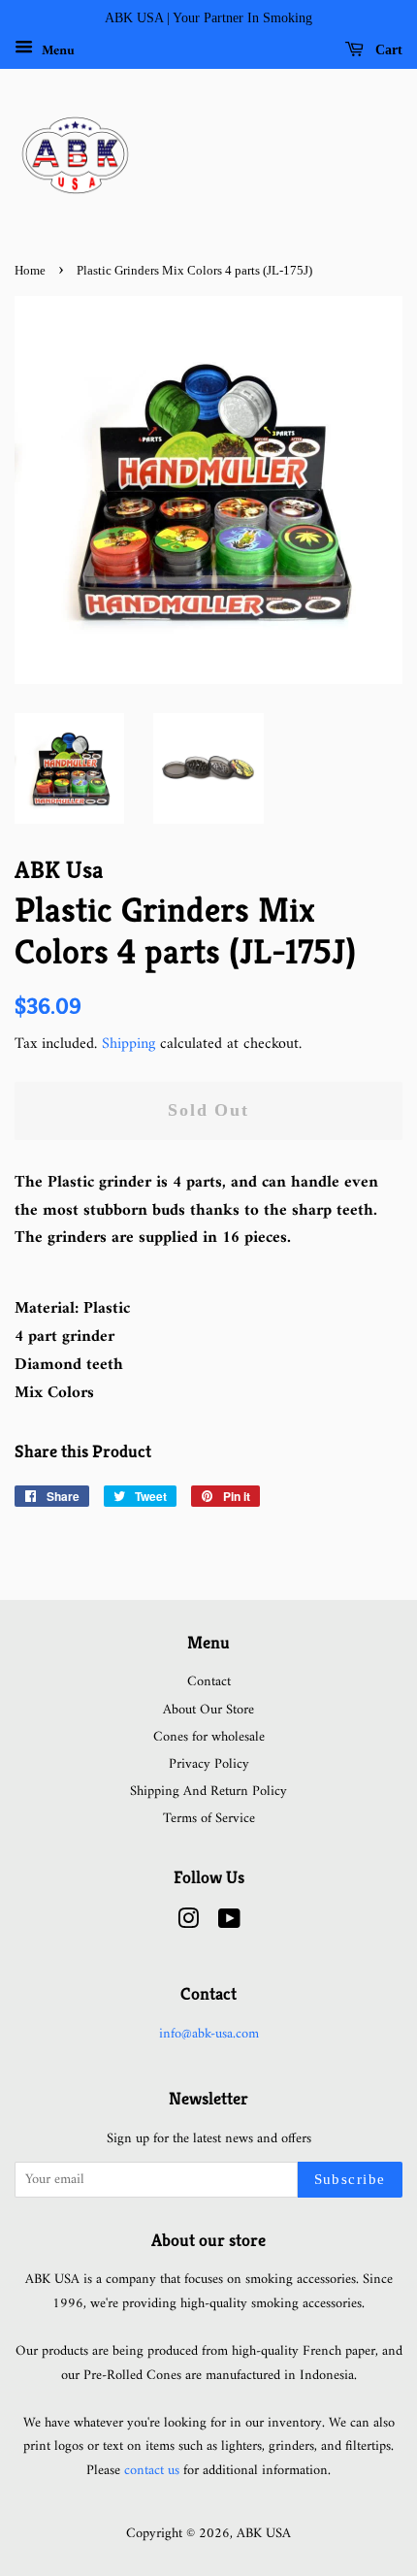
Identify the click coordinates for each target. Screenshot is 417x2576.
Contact (209, 1682)
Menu (56, 50)
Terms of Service (209, 1819)
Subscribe (351, 2179)
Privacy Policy (209, 1764)
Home (30, 271)
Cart (387, 50)
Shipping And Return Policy (208, 1792)
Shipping (128, 1044)
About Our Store (208, 1710)
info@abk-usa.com (209, 2034)
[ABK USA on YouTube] (229, 1924)
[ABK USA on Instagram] (188, 1924)
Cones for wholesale (209, 1737)
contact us (152, 2471)
